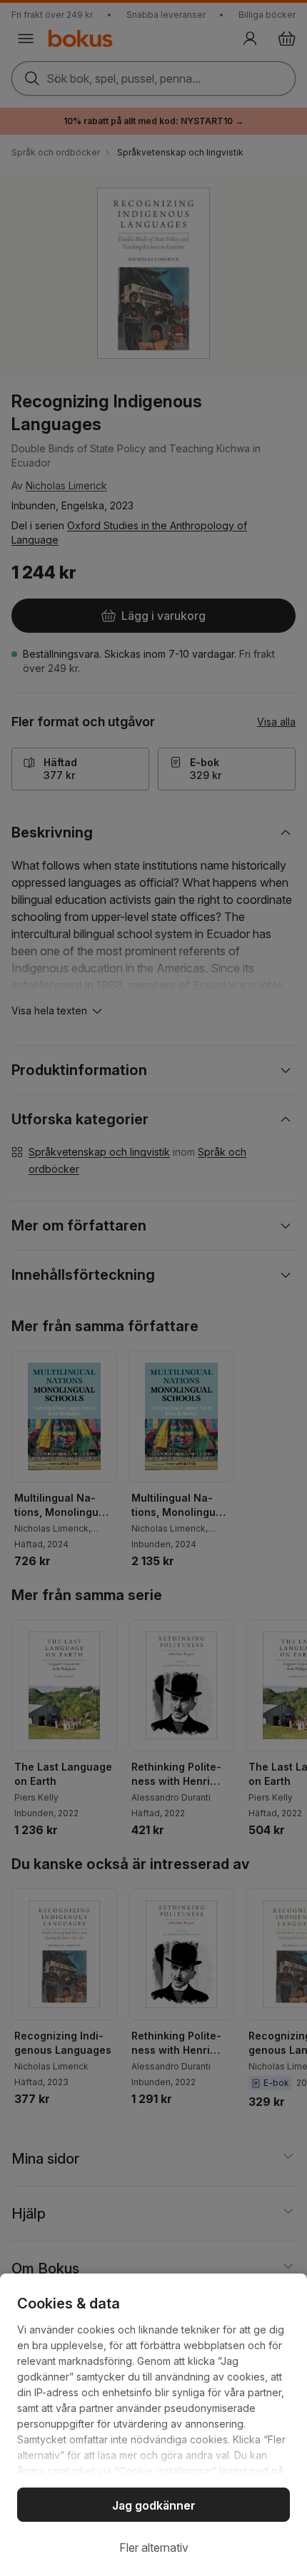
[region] (153, 2425)
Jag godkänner (154, 2505)
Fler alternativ (154, 2547)
